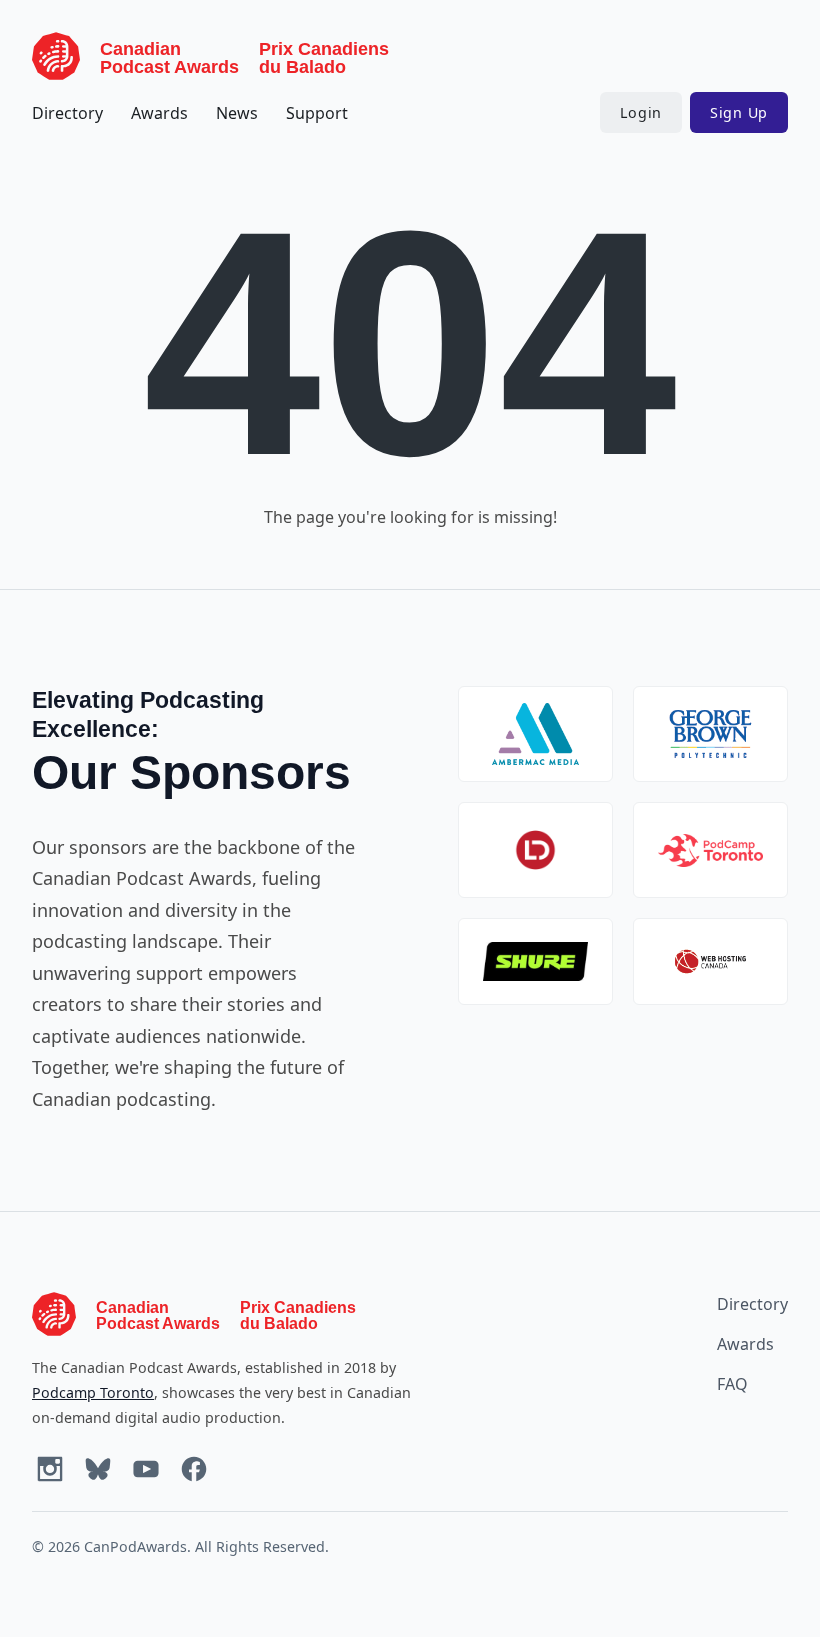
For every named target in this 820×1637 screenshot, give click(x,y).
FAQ (732, 1384)
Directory (67, 113)
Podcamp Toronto (93, 1392)
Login (641, 112)
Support (317, 113)
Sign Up (739, 112)
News (237, 113)
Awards (159, 113)
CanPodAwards (135, 1546)
